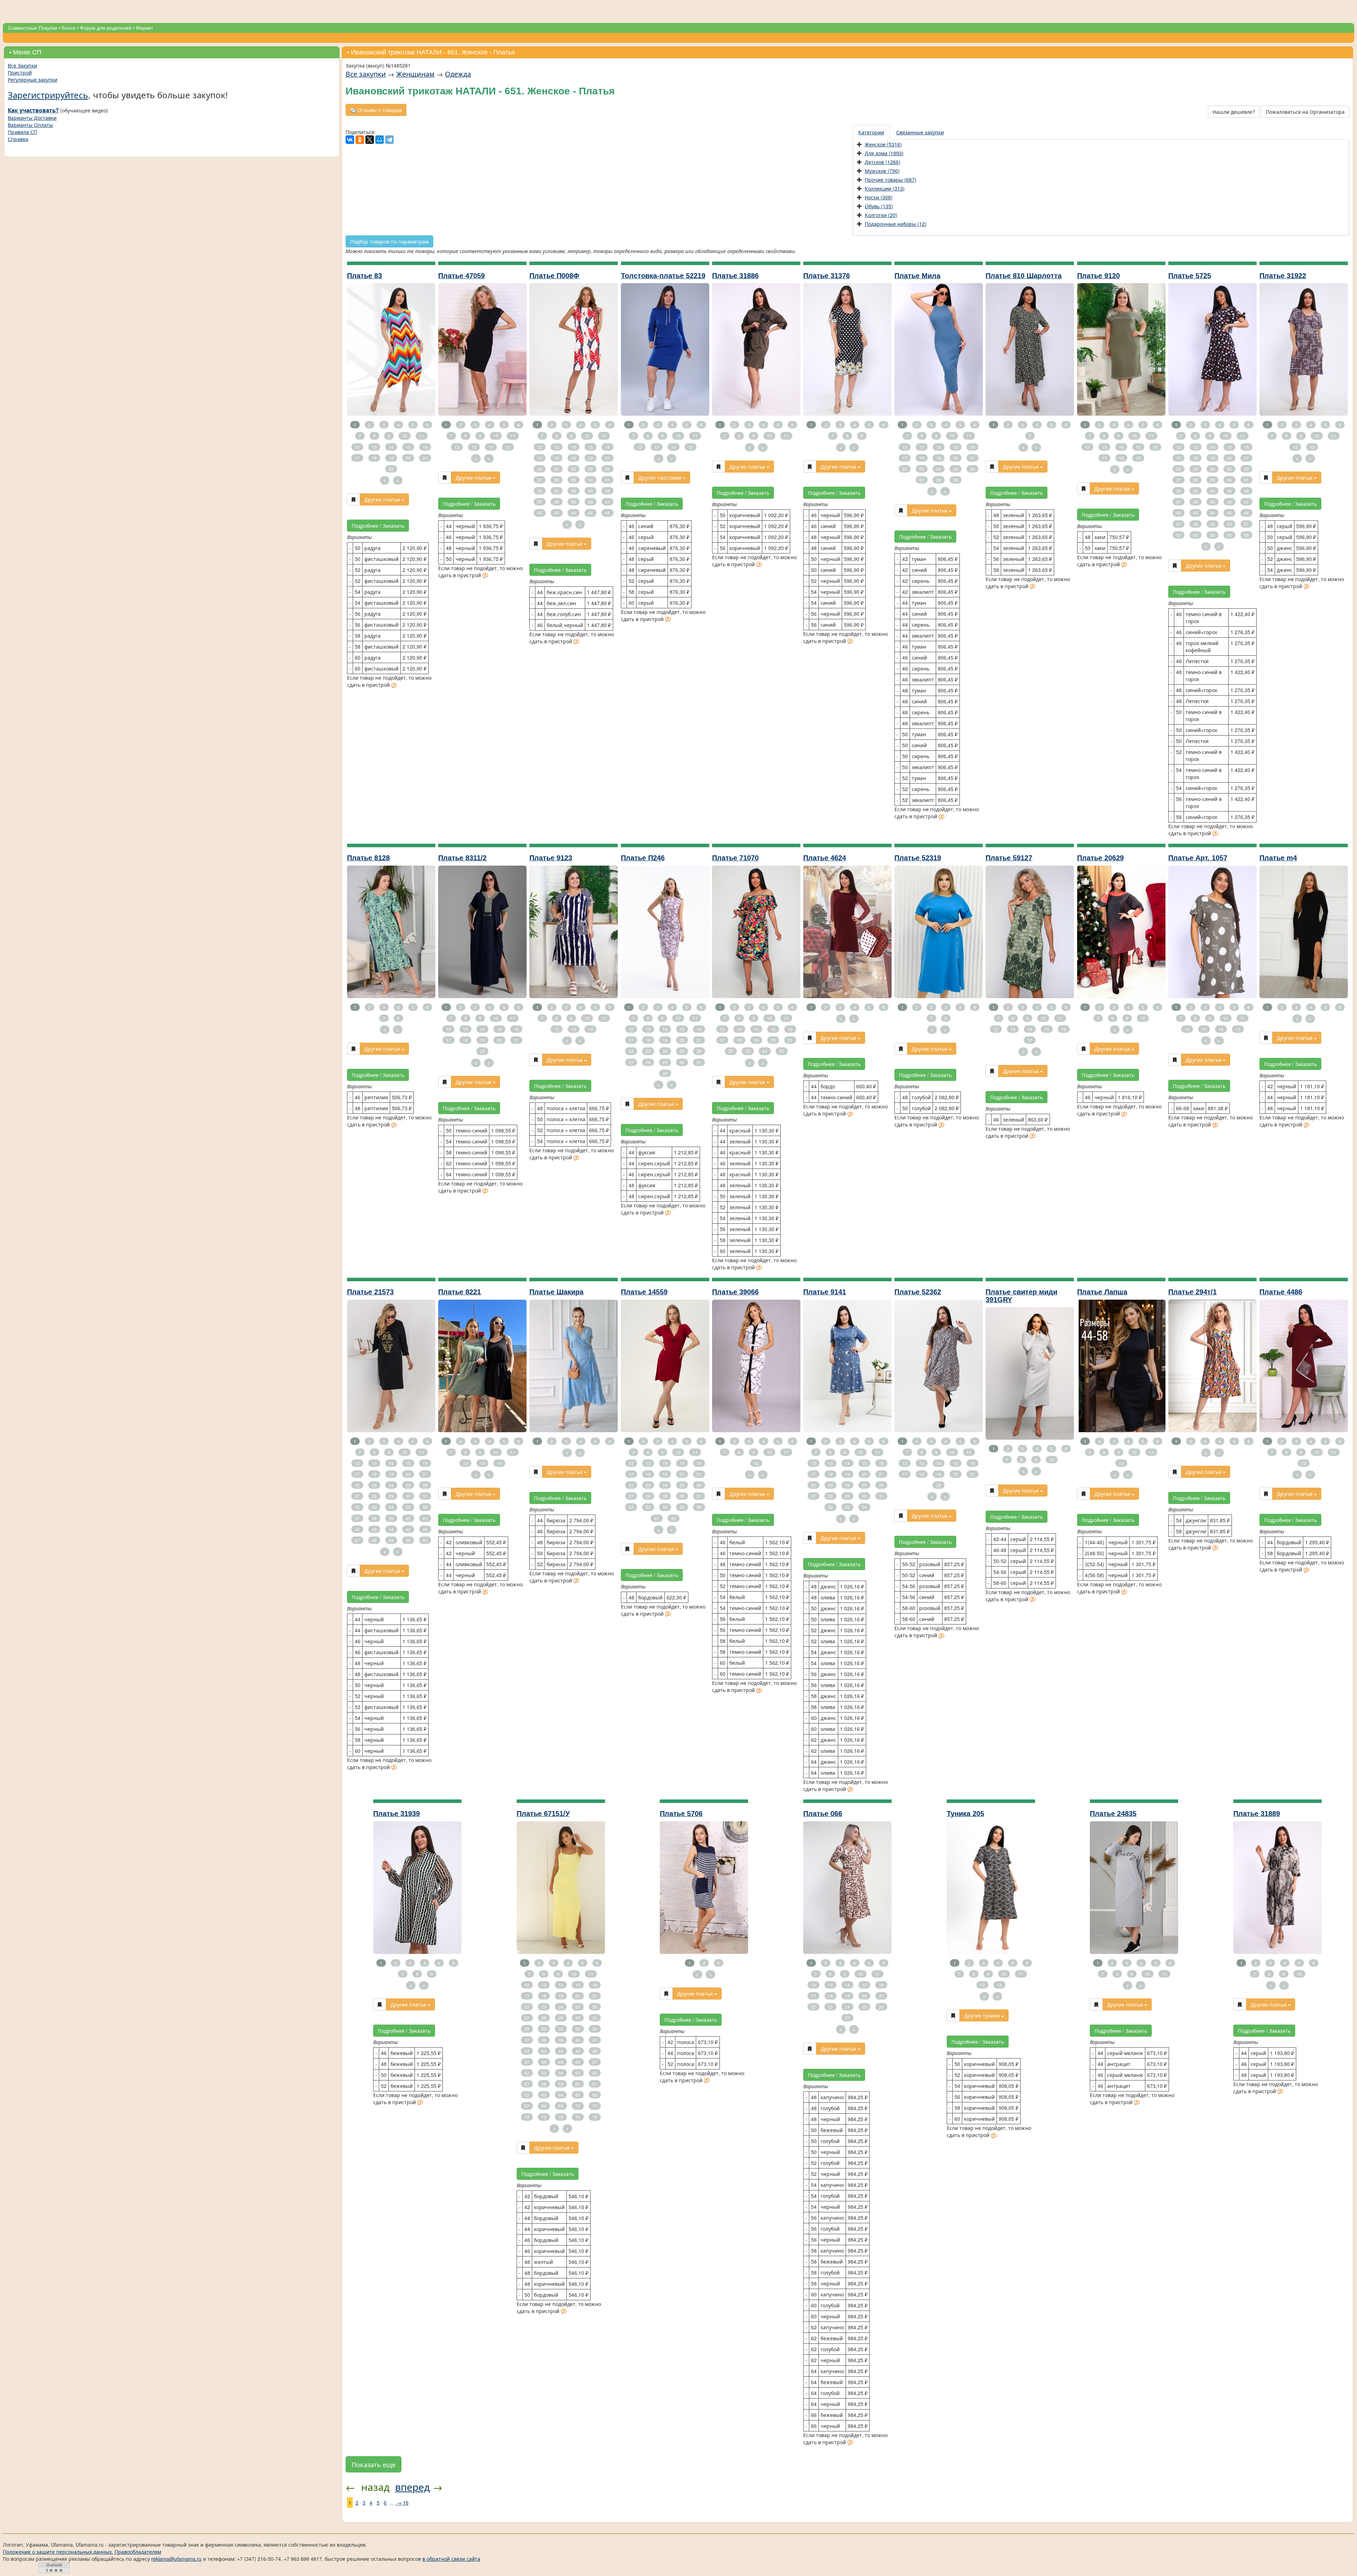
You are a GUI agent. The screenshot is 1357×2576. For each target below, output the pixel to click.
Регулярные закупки (33, 80)
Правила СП (22, 132)
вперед (412, 2487)
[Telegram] (389, 140)
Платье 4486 (1281, 1292)
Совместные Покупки (33, 28)
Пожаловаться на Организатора (1305, 112)
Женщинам (415, 74)
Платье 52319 (918, 858)
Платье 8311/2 (462, 858)
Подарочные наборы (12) (896, 224)
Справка (18, 139)
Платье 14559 (644, 1292)
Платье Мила (917, 276)
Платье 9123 (551, 858)
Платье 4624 (825, 858)
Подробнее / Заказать (378, 526)
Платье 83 (365, 276)
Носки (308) (879, 197)
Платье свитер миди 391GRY (1021, 1296)
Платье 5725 (1190, 276)
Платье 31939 (396, 1814)
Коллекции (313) (885, 188)
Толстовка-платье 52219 (663, 276)
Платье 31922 (1283, 276)
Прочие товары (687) (891, 180)
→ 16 (402, 2502)
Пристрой (20, 72)
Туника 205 (965, 1814)
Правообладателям (138, 2552)
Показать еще (374, 2464)
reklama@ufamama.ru (176, 2559)
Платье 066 (823, 1814)
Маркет (145, 28)
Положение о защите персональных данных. (58, 2552)
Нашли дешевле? (1234, 112)
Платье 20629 (1100, 858)
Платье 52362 (918, 1292)
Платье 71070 (735, 858)
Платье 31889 (1257, 1814)
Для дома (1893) (884, 153)
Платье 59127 (1009, 858)
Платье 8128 (368, 858)
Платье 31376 (827, 276)
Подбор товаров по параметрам (389, 241)
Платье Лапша (1102, 1292)
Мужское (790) (882, 171)
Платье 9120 (1098, 276)
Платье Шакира (556, 1292)
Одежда (458, 74)
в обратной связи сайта (451, 2559)
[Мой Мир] (380, 140)
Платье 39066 (735, 1292)
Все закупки (366, 74)
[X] (370, 140)
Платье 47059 (462, 276)
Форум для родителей (106, 28)
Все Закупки (22, 65)
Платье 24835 (1113, 1814)
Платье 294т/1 (1192, 1292)
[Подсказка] (394, 686)
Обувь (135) (879, 206)
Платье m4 (1278, 858)
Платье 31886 (735, 276)
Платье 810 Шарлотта (1024, 276)
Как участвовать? (33, 110)
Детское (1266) (883, 162)
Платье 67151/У (543, 1814)
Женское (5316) (883, 144)
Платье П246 (643, 858)
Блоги (69, 28)
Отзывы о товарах (379, 110)
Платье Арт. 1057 (1198, 858)
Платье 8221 (460, 1292)
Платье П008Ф (554, 276)
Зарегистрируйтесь (48, 95)
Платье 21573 (370, 1292)
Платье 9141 (825, 1292)
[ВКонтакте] (350, 140)
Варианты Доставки (32, 118)
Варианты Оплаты (30, 125)
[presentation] (872, 132)
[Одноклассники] (360, 140)
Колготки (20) (881, 215)
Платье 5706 (681, 1814)
